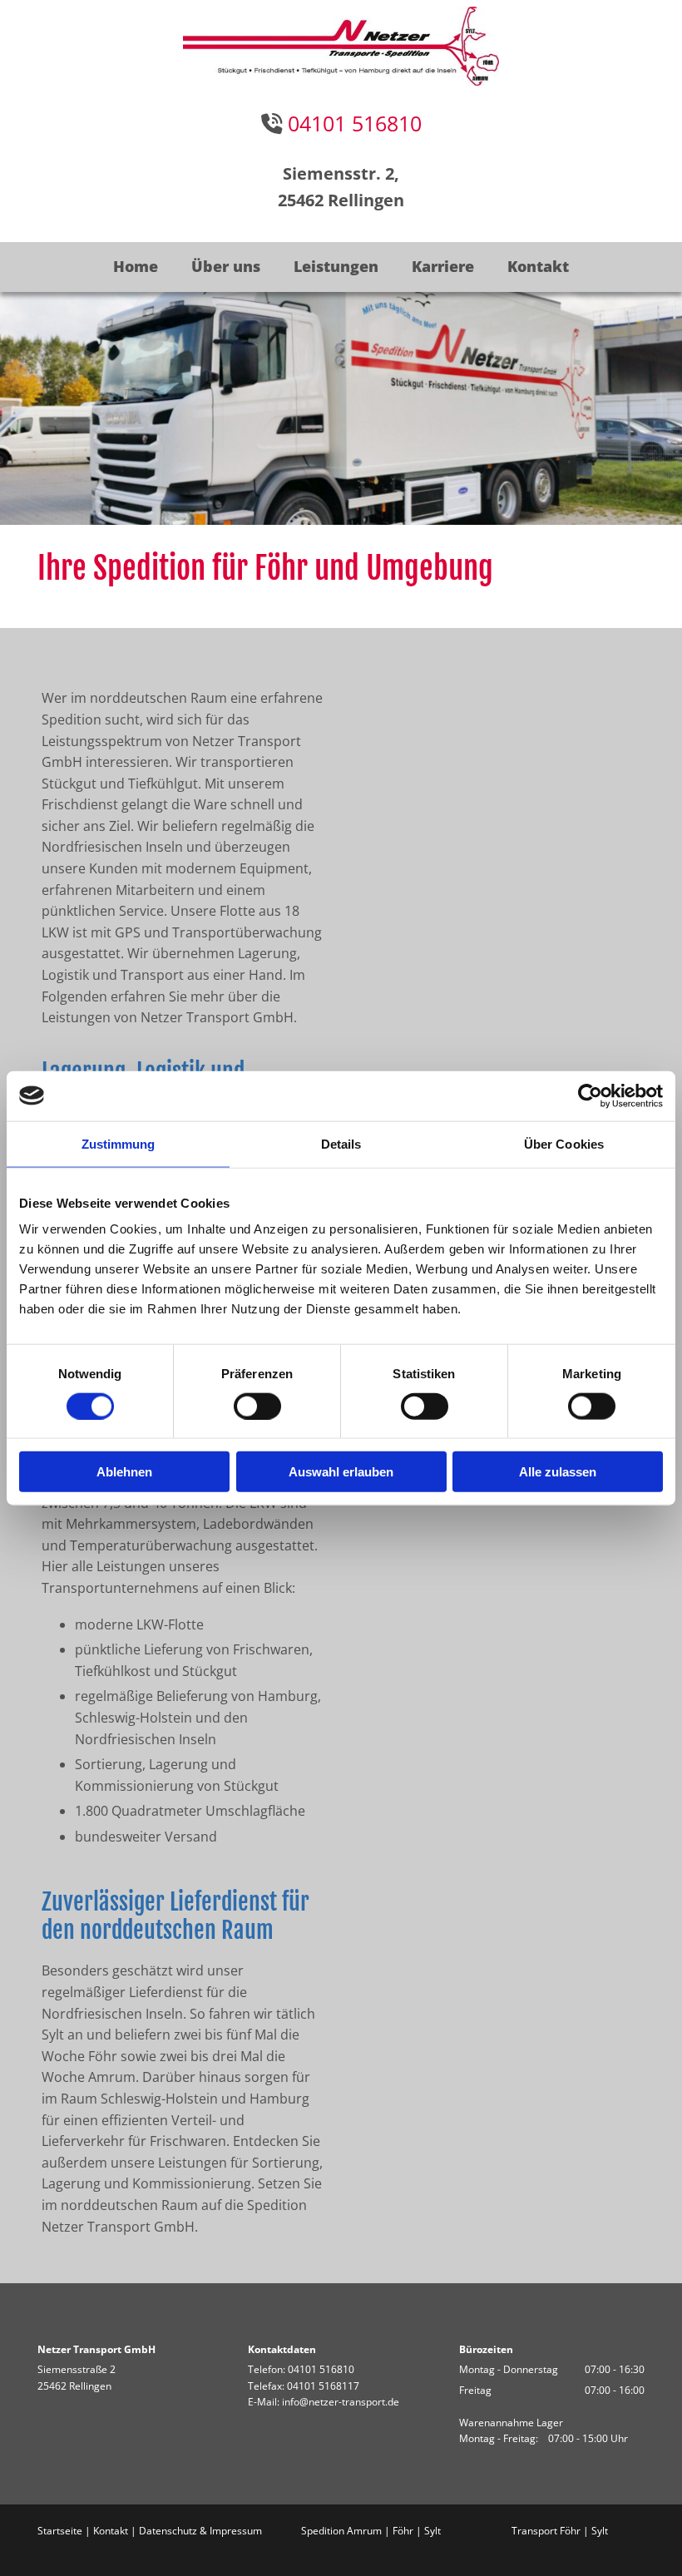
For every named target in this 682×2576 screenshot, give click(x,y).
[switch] (257, 1406)
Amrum (364, 2531)
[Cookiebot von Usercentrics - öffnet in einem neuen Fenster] (590, 1095)
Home (136, 266)
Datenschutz (168, 2531)
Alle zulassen (558, 1472)
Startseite (60, 2531)
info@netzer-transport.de (341, 2402)
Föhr (403, 2531)
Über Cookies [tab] (564, 1143)
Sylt (432, 2531)
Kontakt (538, 266)
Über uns (226, 266)
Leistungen (336, 266)
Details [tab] (341, 1143)
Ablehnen (124, 1472)
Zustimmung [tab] (119, 1143)
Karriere (443, 266)
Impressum (235, 2531)
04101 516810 (321, 2369)
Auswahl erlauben (341, 1472)
